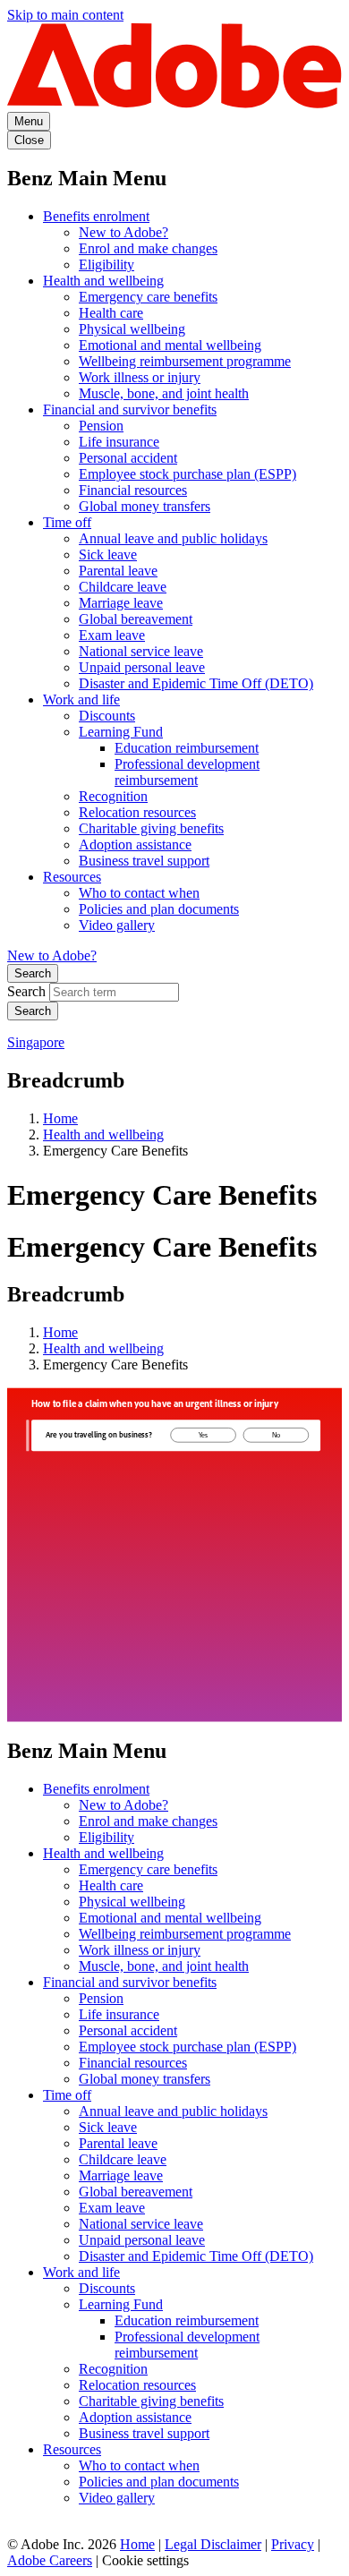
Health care (111, 313)
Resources (72, 877)
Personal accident (128, 458)
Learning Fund (121, 732)
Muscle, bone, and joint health (164, 393)
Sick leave (108, 554)
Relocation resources (137, 812)
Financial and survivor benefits (130, 409)
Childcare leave (123, 587)
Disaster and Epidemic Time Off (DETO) (196, 683)
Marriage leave (121, 603)
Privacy (293, 2544)
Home (60, 1118)
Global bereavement (136, 619)
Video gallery (117, 925)
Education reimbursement (187, 748)
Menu (29, 121)
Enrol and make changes (148, 248)
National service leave (141, 651)
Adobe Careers (50, 2560)
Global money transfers (145, 506)
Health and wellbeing (103, 281)
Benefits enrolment (96, 216)
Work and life (81, 699)
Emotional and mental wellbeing (170, 345)
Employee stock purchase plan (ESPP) (187, 474)
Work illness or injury (140, 377)
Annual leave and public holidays (173, 538)
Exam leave (112, 635)
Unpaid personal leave (142, 667)
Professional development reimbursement (187, 772)
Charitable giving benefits (151, 828)
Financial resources (133, 490)
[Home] (174, 103)
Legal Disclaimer (213, 2544)
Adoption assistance (135, 844)
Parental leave (118, 571)
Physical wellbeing (132, 329)
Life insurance (119, 442)
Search (33, 973)
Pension (101, 426)
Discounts (107, 716)
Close (29, 140)
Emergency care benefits (148, 297)
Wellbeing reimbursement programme (185, 361)
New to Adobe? (123, 232)
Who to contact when (139, 893)
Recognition (113, 796)
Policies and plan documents (159, 909)
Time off (67, 522)
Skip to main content (65, 15)
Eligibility (106, 264)
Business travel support (144, 861)
